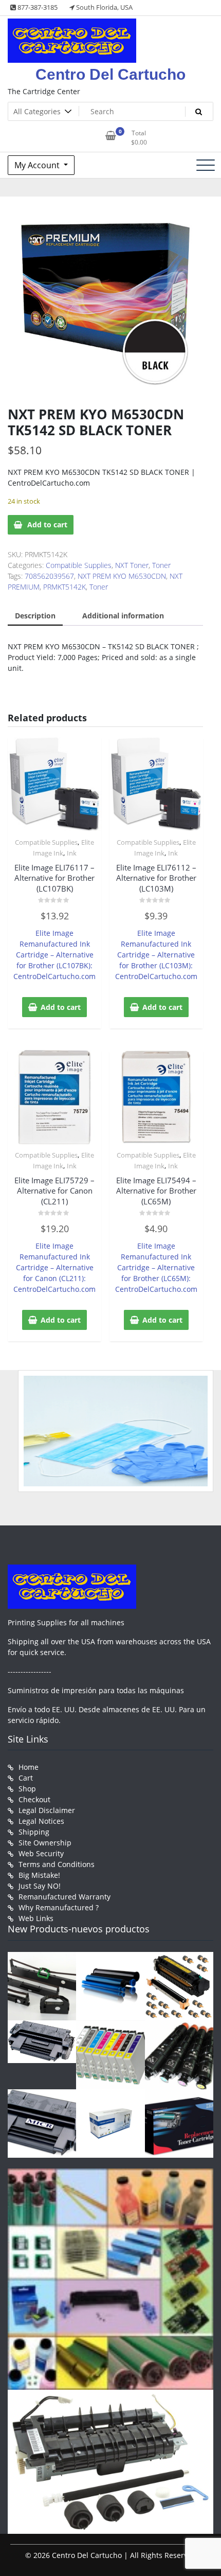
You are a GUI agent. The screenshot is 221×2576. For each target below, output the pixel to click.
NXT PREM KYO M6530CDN (122, 576)
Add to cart (47, 525)
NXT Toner (132, 565)
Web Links (36, 1918)
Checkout (34, 1799)
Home (29, 1767)
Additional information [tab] (123, 616)
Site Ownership (45, 1843)
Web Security (41, 1853)
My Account (38, 165)
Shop (27, 1789)
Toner (161, 565)
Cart (26, 1778)
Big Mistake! (39, 1875)
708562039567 (49, 576)
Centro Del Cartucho (110, 74)
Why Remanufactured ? (59, 1907)
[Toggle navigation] (206, 165)
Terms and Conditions (57, 1864)
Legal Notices (41, 1821)
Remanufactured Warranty (65, 1897)
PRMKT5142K (65, 587)
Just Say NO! (40, 1886)
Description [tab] (35, 616)
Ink (72, 853)
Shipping (34, 1832)
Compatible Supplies (79, 565)
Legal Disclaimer (47, 1810)
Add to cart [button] (61, 1007)
